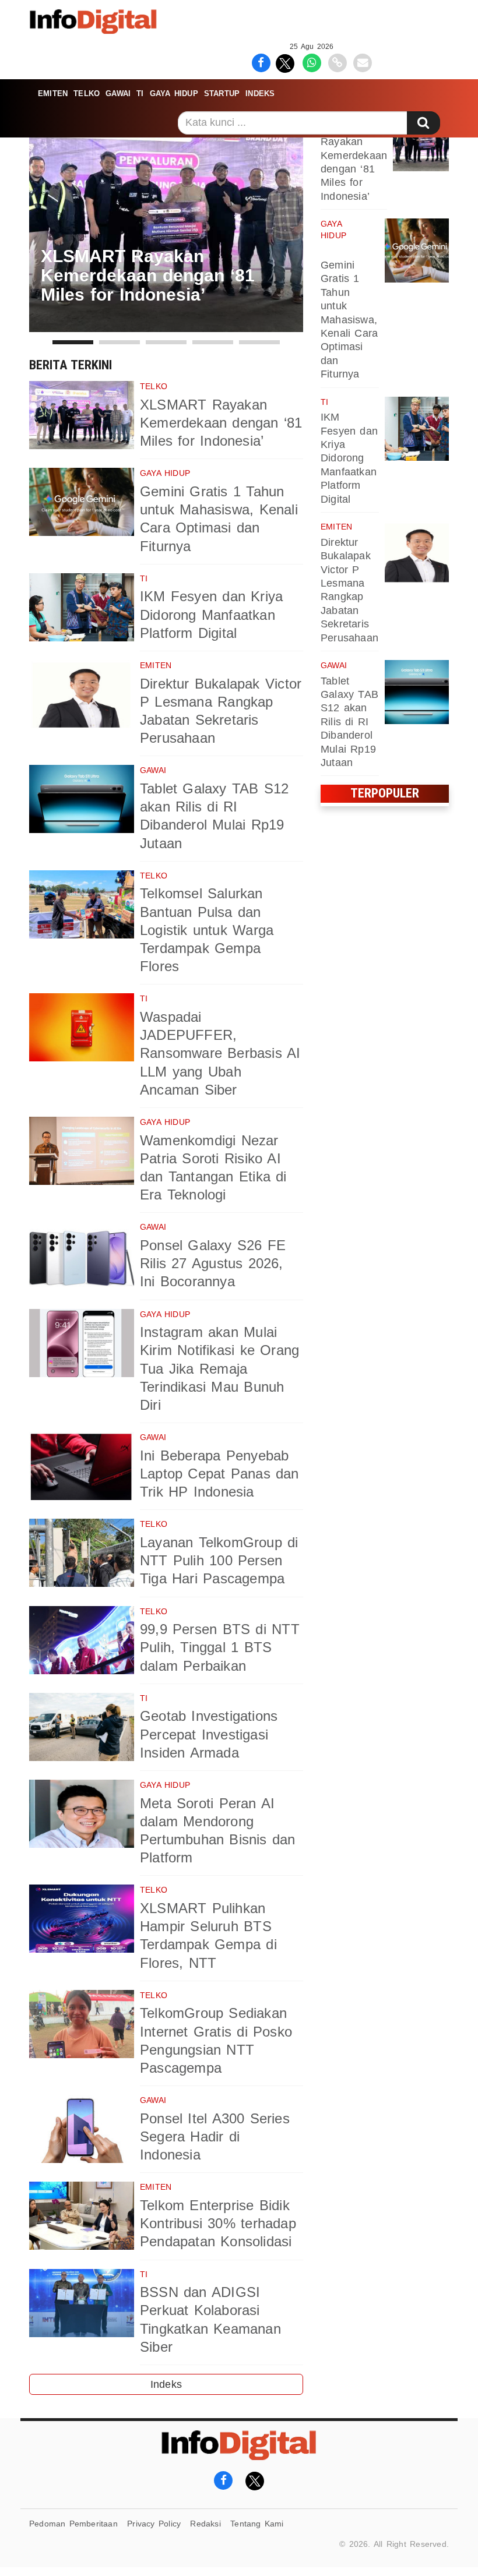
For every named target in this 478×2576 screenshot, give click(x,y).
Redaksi (205, 2524)
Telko (87, 93)
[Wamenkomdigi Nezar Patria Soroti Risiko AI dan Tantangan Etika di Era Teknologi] (82, 1151)
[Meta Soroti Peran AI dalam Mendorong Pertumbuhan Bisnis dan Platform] (82, 1814)
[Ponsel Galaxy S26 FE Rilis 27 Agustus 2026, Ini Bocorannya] (82, 1256)
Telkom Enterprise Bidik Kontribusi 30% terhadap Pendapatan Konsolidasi (218, 2223)
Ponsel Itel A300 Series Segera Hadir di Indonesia (215, 2136)
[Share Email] (363, 62)
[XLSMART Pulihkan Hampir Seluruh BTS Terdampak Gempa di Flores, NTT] (82, 1919)
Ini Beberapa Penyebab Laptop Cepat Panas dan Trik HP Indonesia (219, 1474)
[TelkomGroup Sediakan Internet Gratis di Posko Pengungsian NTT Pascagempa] (82, 2024)
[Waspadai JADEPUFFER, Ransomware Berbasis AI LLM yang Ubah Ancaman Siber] (82, 1027)
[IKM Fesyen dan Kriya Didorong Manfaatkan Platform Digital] (82, 607)
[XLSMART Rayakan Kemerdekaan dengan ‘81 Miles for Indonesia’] (82, 415)
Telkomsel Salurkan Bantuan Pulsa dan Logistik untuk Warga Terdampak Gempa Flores (207, 930)
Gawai (118, 93)
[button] (73, 342)
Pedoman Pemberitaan (73, 2524)
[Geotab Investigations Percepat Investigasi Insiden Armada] (82, 1727)
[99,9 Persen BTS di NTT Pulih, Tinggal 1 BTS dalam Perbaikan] (82, 1640)
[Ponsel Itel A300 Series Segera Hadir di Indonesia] (82, 2129)
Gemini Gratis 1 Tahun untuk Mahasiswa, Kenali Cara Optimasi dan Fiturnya (349, 320)
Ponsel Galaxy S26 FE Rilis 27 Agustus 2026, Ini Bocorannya (213, 1263)
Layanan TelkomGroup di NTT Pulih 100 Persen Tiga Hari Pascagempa (219, 1560)
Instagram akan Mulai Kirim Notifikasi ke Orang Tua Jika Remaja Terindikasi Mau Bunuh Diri (219, 1368)
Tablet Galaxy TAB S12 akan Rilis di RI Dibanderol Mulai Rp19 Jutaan (349, 722)
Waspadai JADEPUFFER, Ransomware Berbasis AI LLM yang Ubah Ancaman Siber (220, 1053)
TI (140, 93)
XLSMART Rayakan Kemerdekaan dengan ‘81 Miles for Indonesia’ (221, 423)
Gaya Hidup (174, 93)
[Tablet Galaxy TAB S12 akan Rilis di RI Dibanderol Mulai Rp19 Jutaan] (82, 799)
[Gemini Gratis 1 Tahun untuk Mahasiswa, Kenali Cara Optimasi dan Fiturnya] (82, 502)
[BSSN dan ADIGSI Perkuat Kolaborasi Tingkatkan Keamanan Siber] (82, 2303)
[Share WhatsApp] (312, 62)
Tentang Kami (257, 2524)
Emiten (53, 93)
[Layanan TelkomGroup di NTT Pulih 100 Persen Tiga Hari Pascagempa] (82, 1553)
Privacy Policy (154, 2524)
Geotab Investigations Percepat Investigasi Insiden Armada (209, 1734)
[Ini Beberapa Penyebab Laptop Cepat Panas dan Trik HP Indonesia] (82, 1466)
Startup (222, 93)
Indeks (260, 93)
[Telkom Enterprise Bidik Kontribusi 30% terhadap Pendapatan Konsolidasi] (82, 2216)
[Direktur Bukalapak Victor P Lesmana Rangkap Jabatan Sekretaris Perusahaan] (82, 694)
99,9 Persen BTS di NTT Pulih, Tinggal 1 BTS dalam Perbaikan (220, 1647)
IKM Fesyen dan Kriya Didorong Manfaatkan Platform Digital (211, 614)
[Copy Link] (337, 62)
